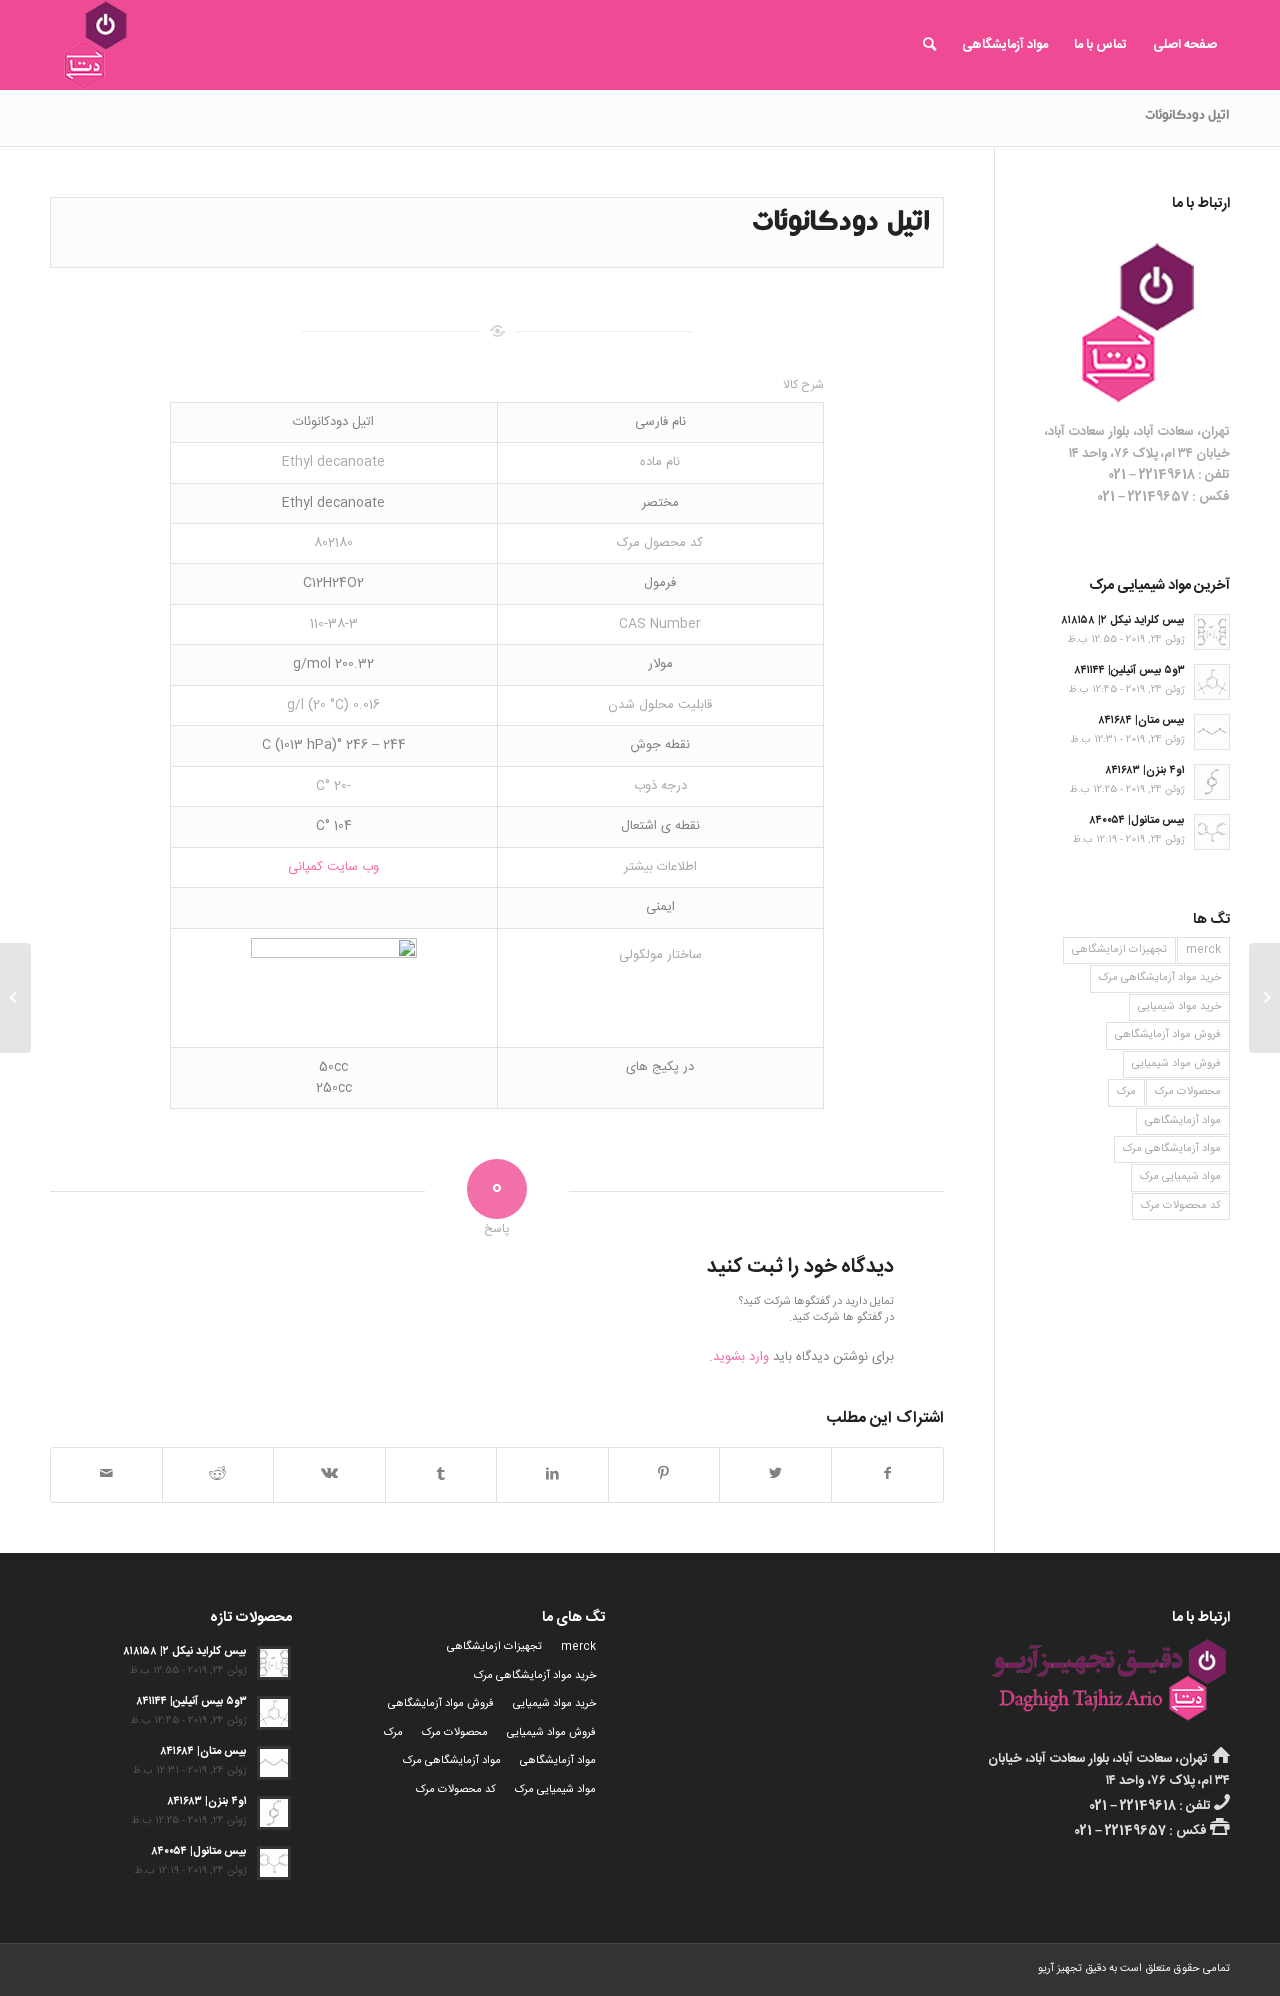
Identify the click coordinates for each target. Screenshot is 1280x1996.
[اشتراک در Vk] (329, 1474)
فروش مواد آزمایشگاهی (1168, 1035)
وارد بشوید (741, 1357)
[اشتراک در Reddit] (218, 1474)
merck (1203, 950)
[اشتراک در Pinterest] (664, 1474)
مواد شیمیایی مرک (1180, 1177)
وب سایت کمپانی (333, 867)
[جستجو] (929, 45)
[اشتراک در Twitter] (775, 1474)
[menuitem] (1185, 45)
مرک (1126, 1092)
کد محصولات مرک (1181, 1206)
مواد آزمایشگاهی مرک (1172, 1149)
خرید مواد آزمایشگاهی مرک (1160, 978)
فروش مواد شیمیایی (1176, 1064)
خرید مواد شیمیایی (1179, 1007)
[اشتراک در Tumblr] (441, 1474)
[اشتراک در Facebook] (888, 1474)
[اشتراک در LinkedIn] (552, 1474)
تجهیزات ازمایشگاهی (1119, 950)
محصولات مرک (1188, 1092)
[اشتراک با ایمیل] (106, 1474)
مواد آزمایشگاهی (1183, 1121)
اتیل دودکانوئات (1187, 117)
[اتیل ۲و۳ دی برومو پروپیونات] (1264, 998)
